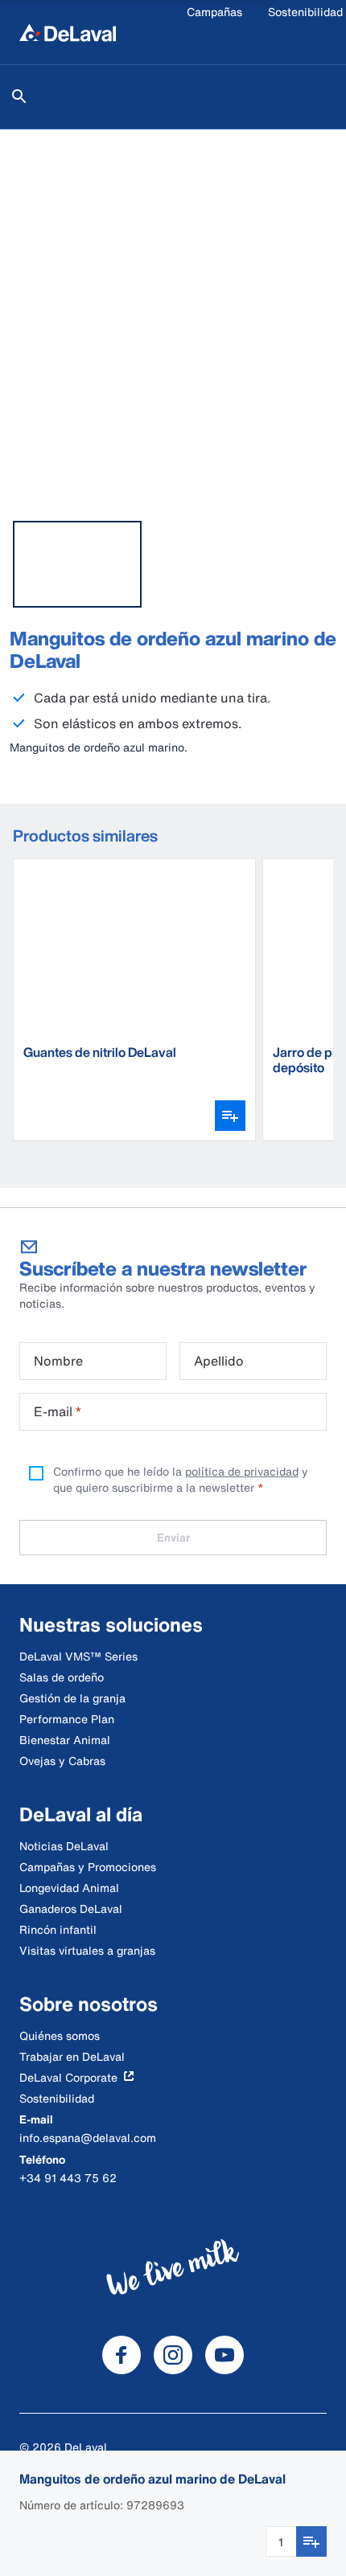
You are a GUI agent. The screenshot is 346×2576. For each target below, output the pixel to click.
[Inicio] (68, 32)
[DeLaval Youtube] (224, 2355)
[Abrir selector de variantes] (230, 1116)
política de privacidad (242, 1471)
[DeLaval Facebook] (122, 2355)
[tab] (77, 564)
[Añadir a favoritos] (311, 2541)
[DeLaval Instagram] (173, 2355)
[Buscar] (19, 96)
